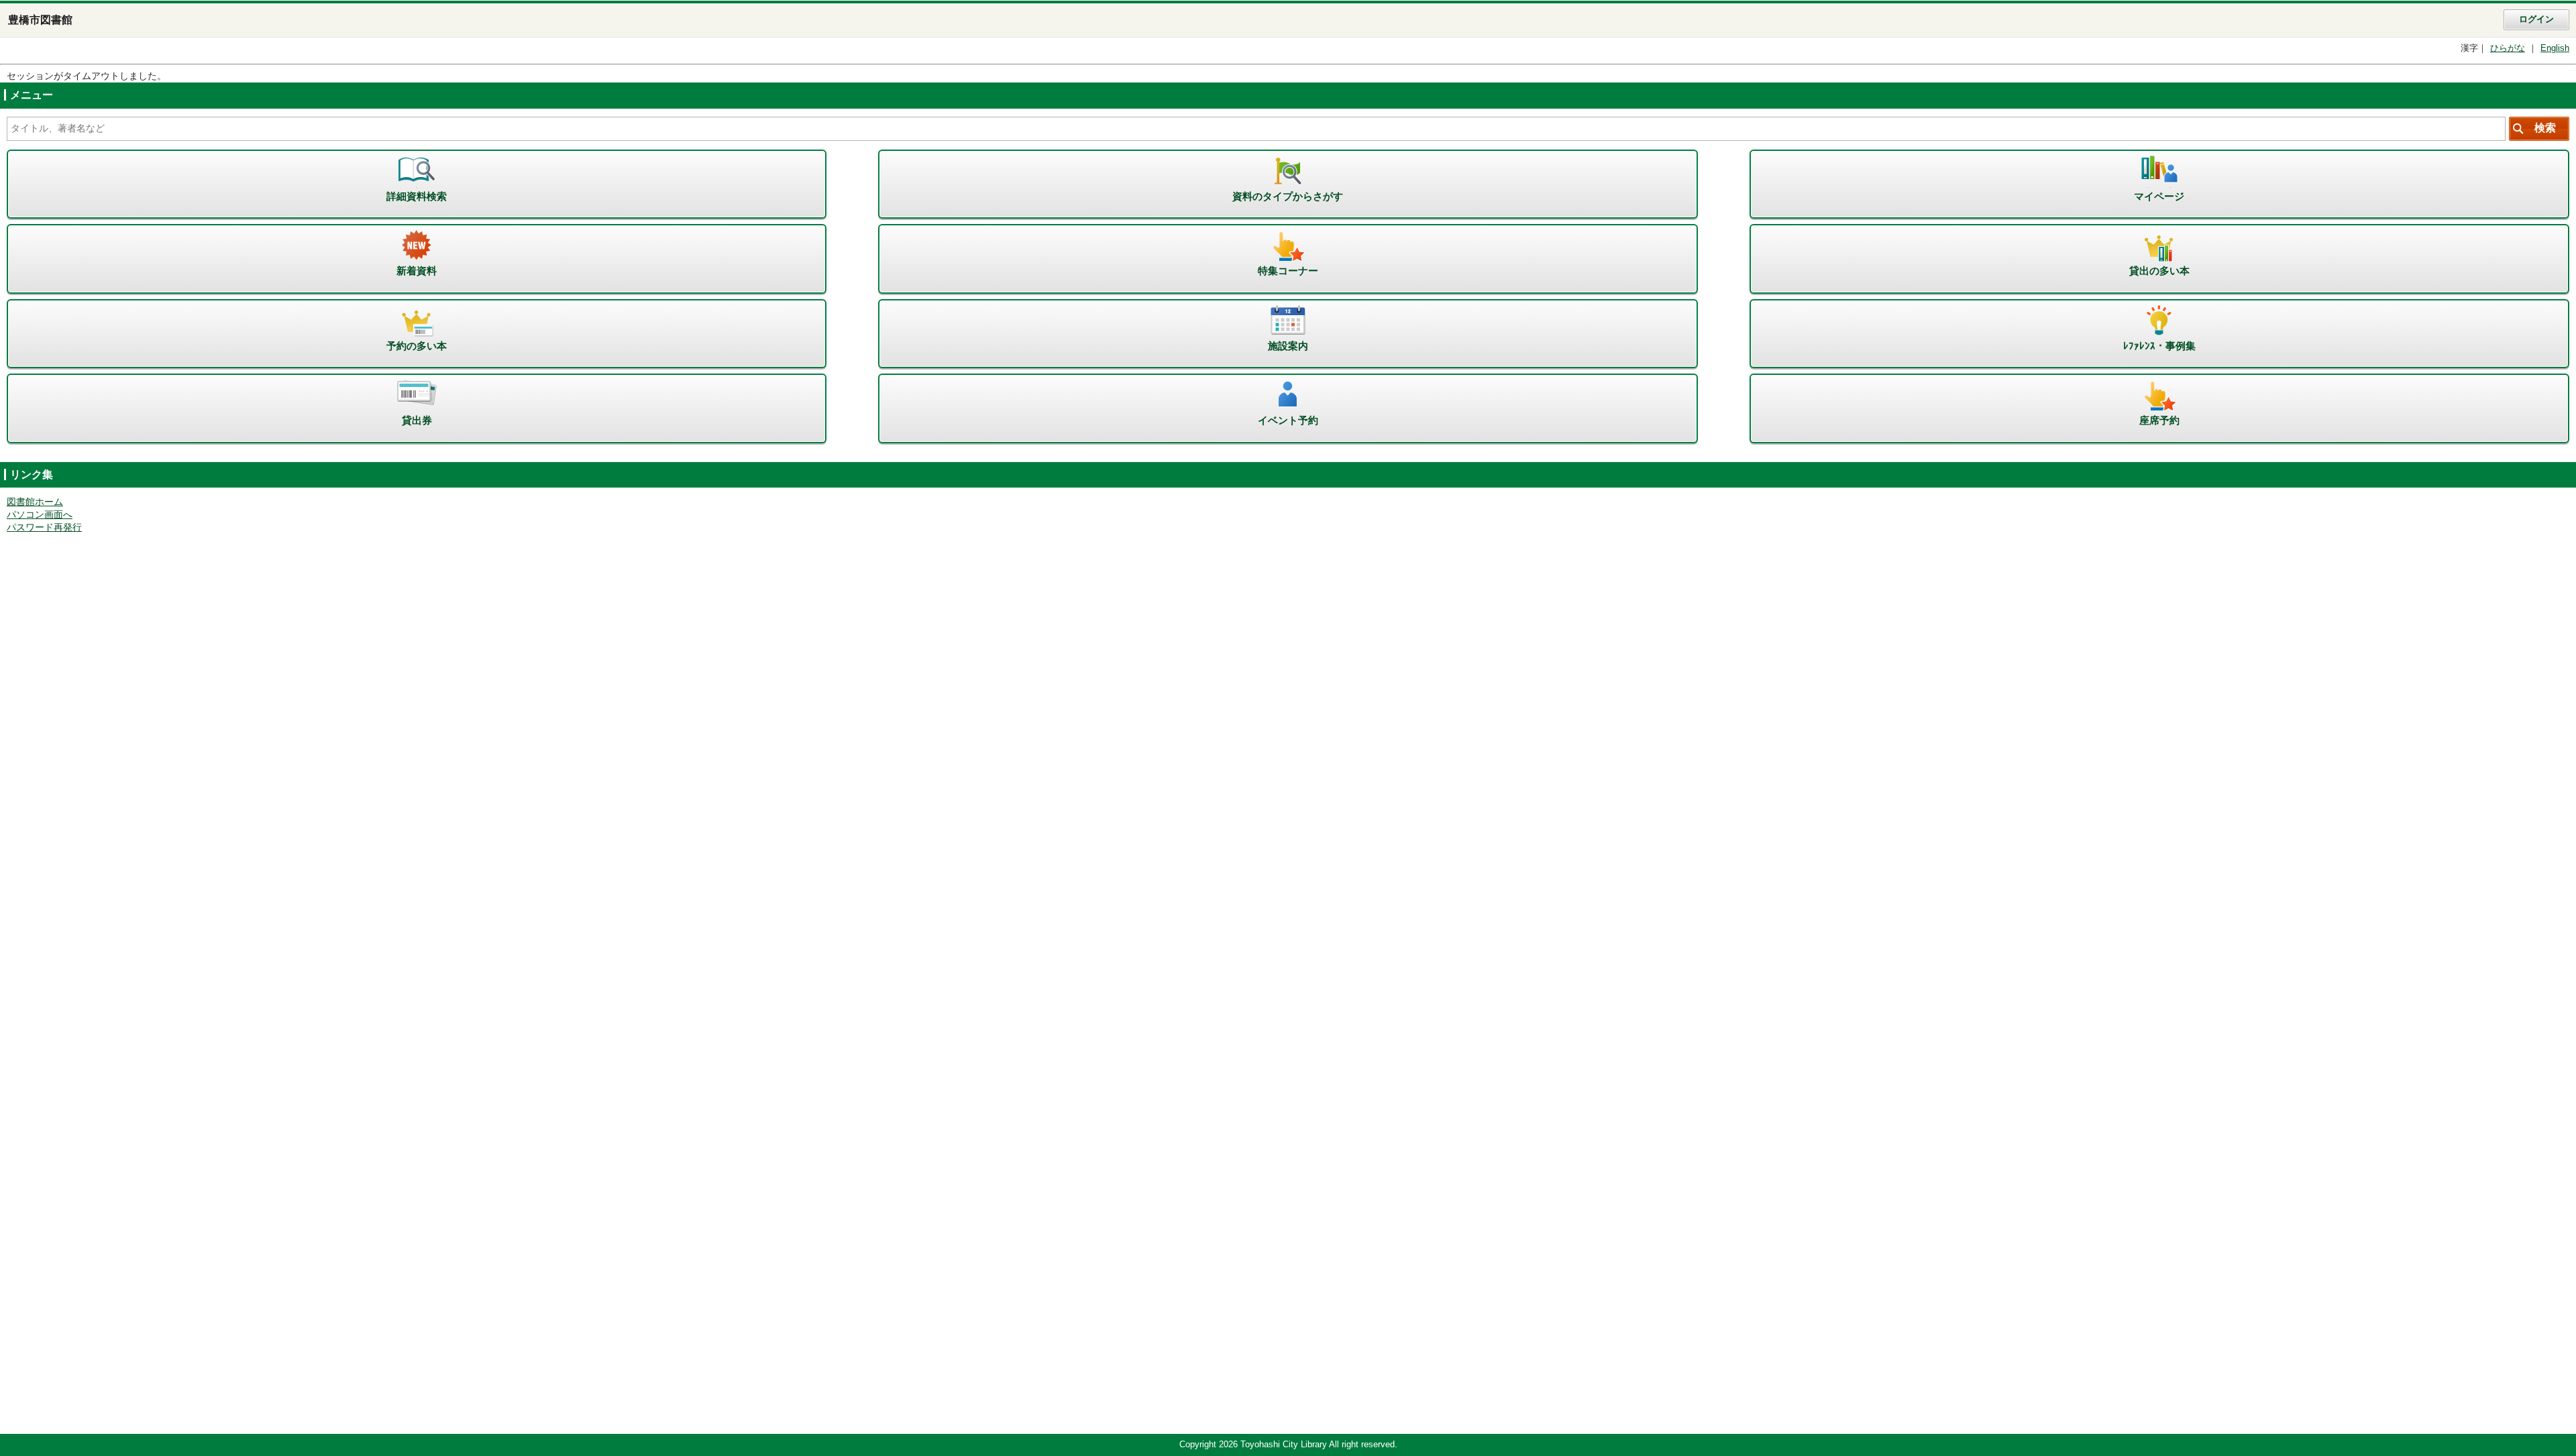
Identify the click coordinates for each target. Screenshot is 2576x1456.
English (2555, 48)
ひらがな (2508, 48)
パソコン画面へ (40, 515)
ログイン (2536, 19)
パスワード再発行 (44, 527)
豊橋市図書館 (40, 20)
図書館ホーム (35, 502)
